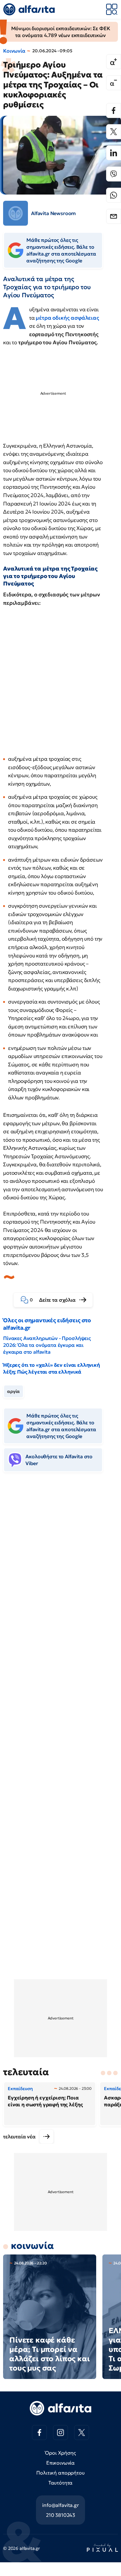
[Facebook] (114, 110)
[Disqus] (60, 1572)
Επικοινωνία (60, 2463)
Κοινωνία (14, 51)
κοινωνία (32, 2246)
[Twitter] (114, 132)
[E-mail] (114, 216)
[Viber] (114, 174)
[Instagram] (60, 2433)
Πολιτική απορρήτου (60, 2473)
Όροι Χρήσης (60, 2453)
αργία (13, 1391)
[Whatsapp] (114, 195)
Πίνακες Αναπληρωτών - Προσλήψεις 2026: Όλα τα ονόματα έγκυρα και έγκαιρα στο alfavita (47, 1345)
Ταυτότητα (61, 2483)
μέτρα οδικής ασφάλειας (67, 318)
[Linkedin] (114, 153)
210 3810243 (60, 2515)
